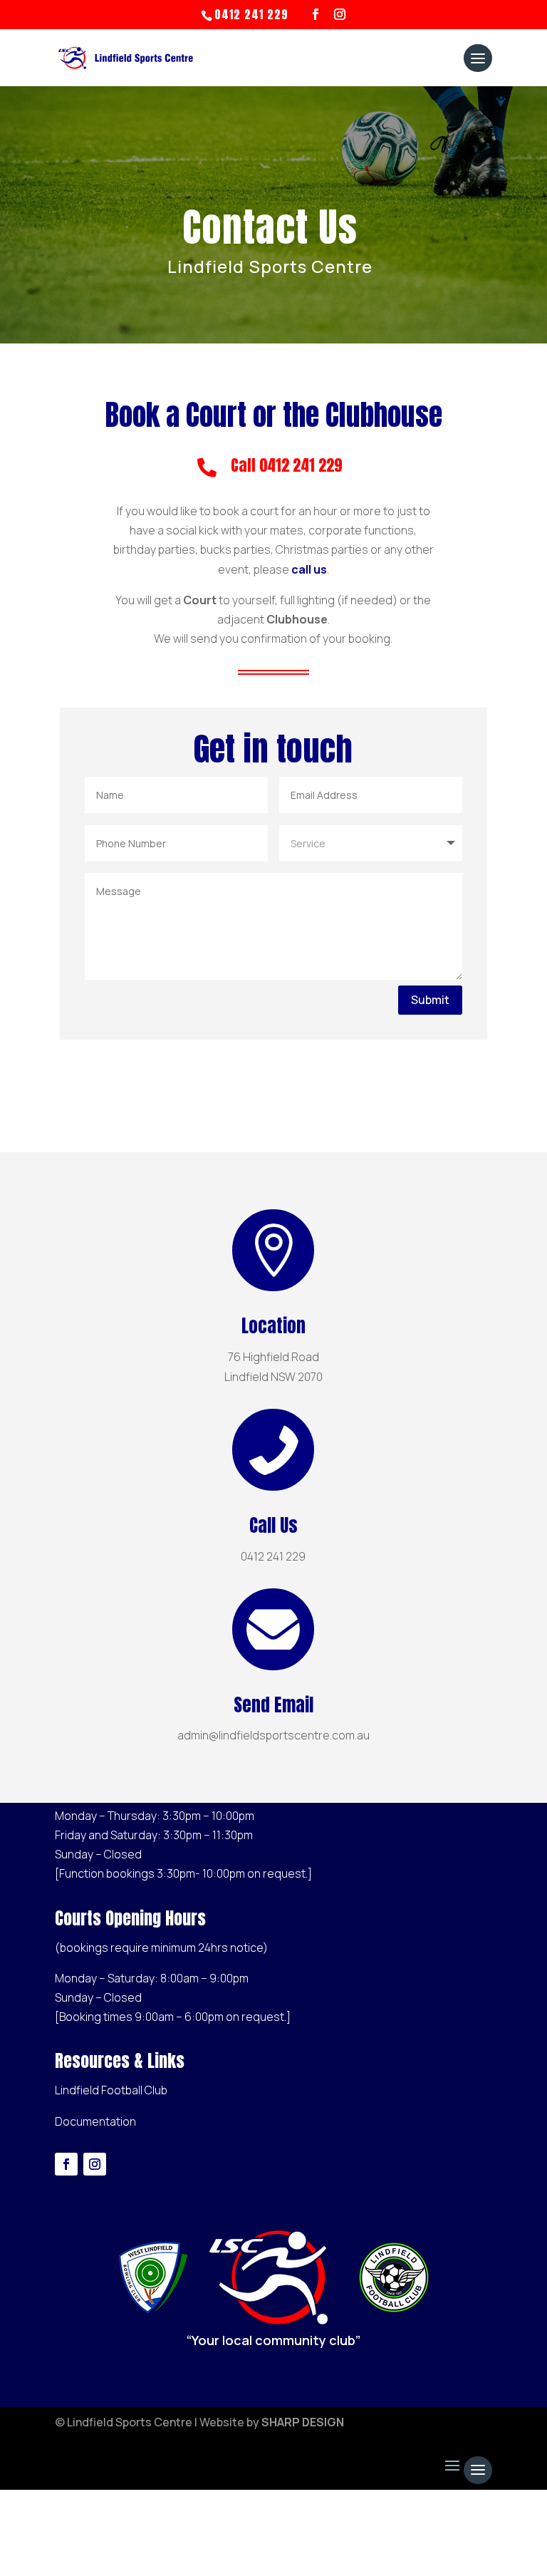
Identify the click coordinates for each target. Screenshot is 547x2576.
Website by (272, 2422)
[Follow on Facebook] (66, 2164)
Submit (430, 1000)
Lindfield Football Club (111, 2090)
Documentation (95, 2121)
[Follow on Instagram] (95, 2164)
